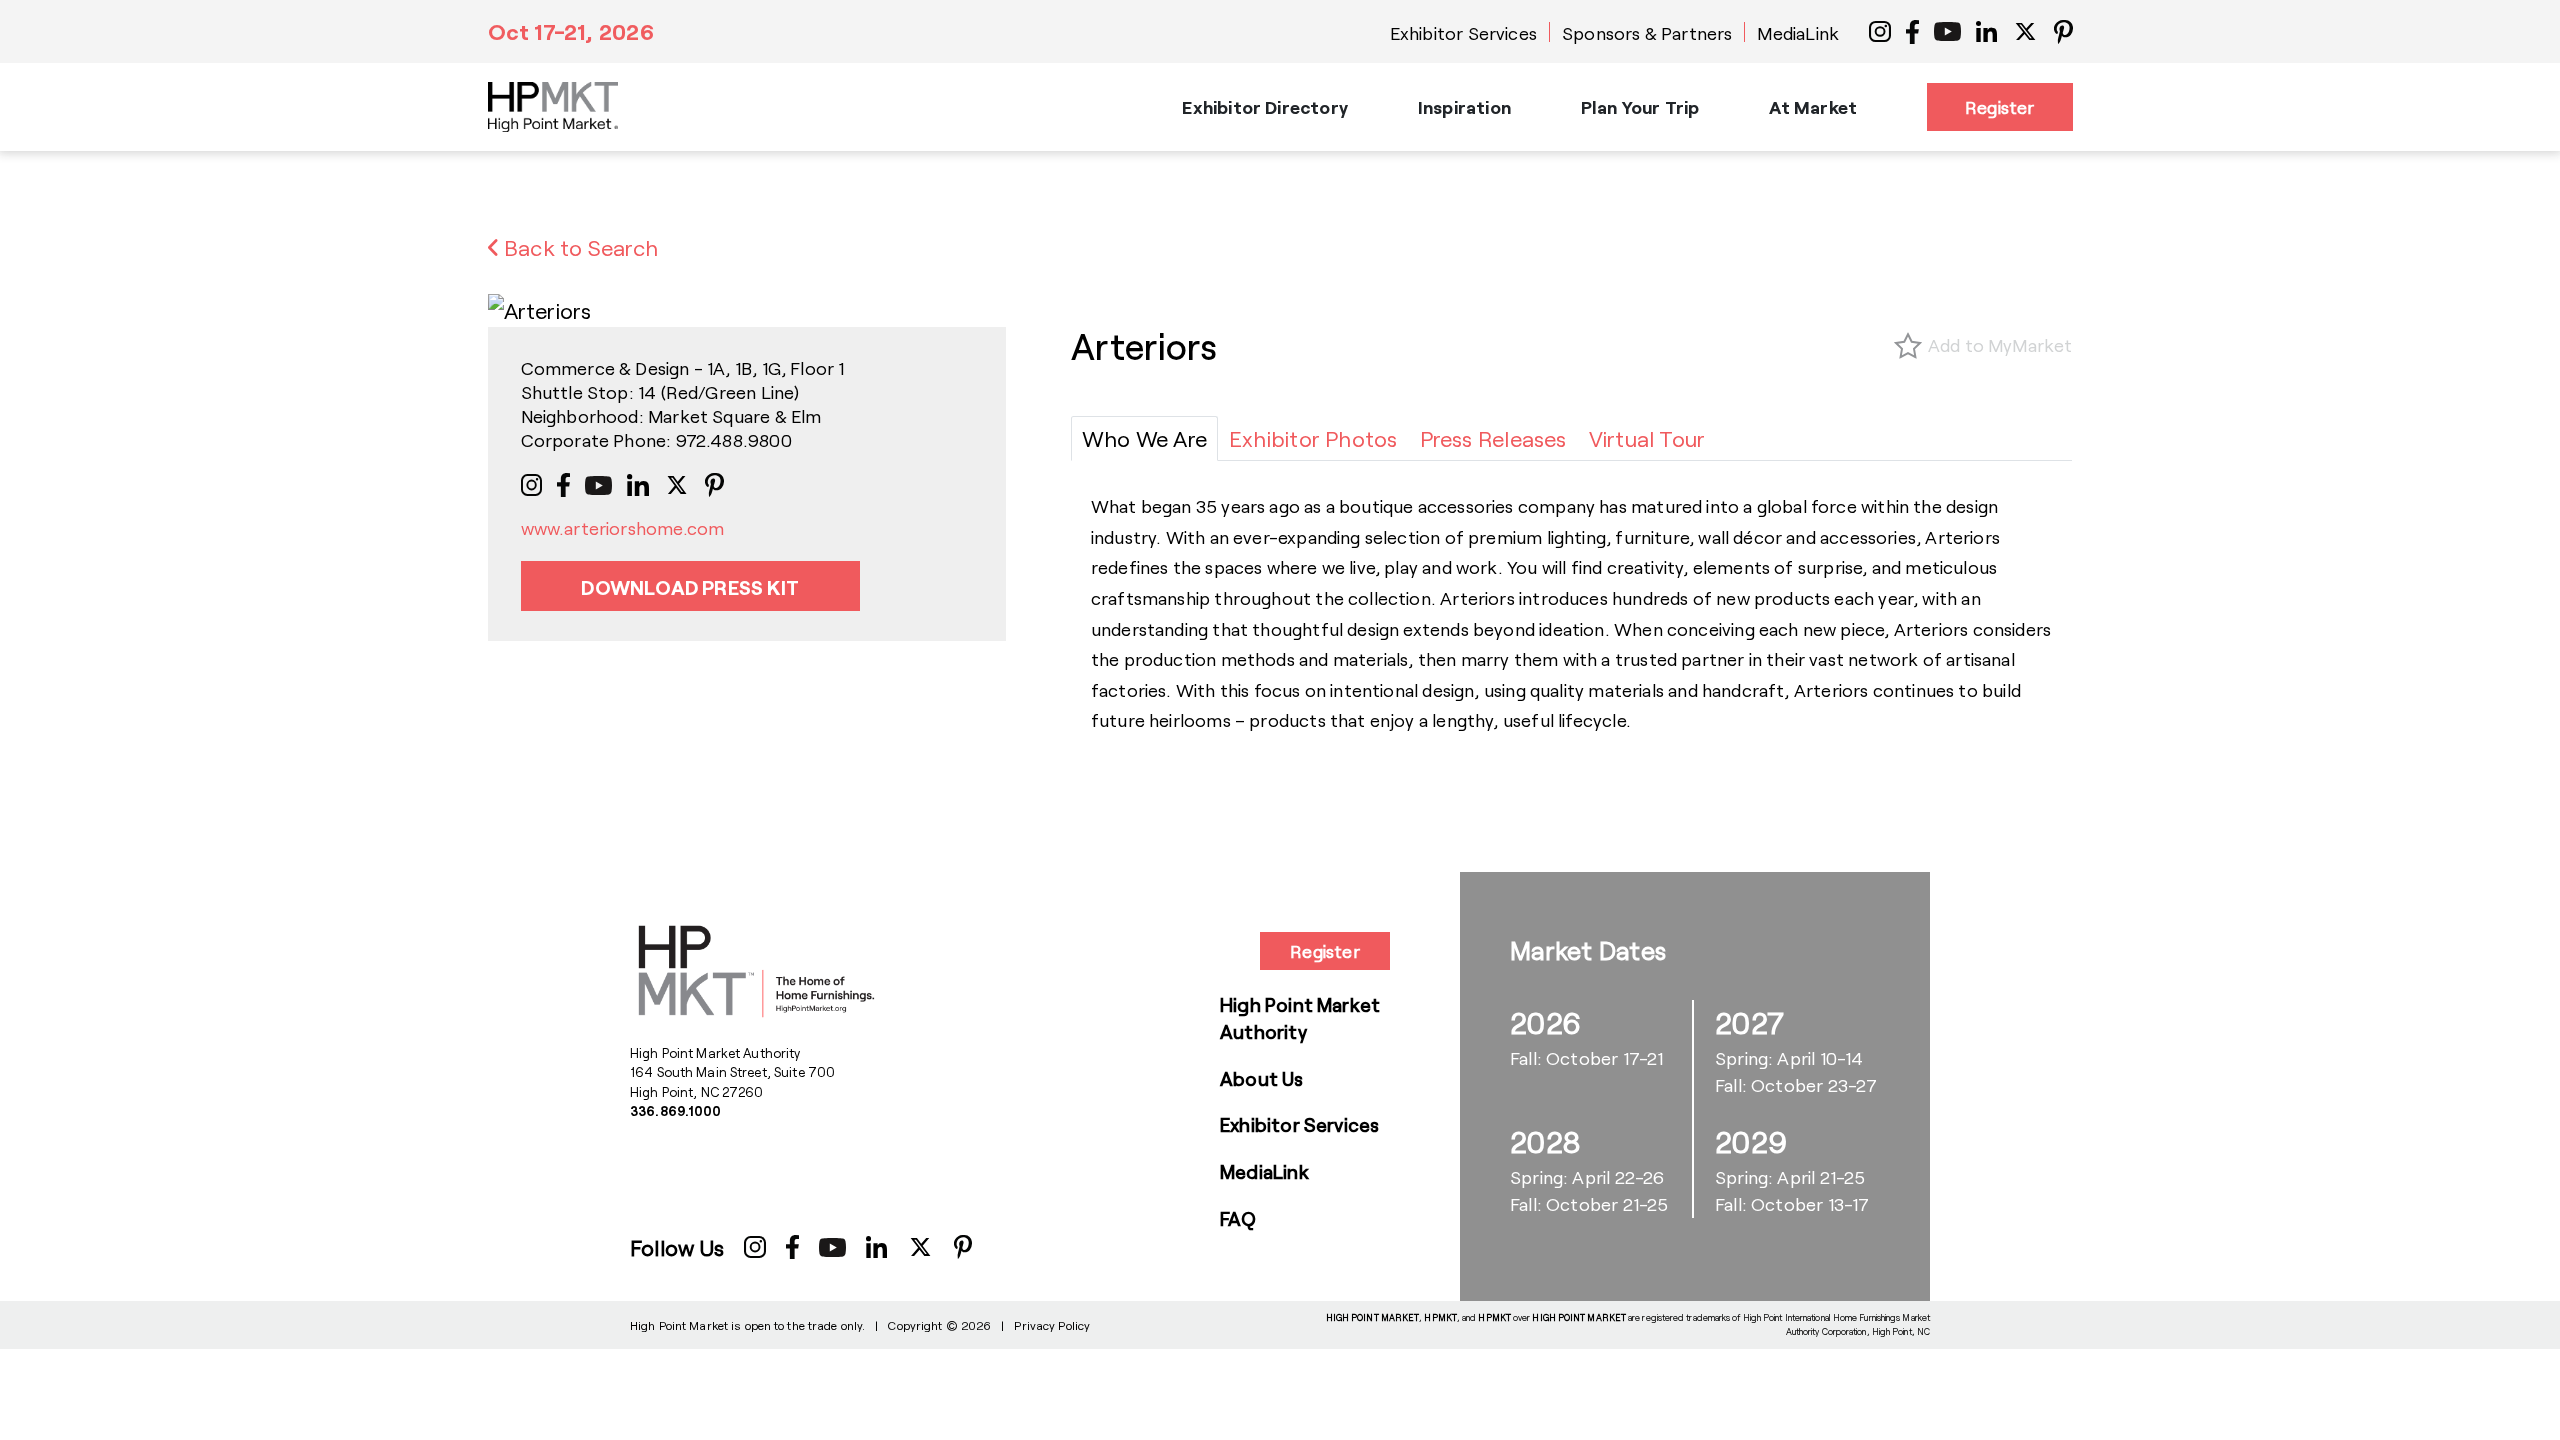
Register (1999, 107)
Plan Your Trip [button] (1640, 107)
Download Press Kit (690, 587)
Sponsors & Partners (1647, 33)
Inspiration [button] (1464, 107)
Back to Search (578, 247)
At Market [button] (1813, 107)
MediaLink (1798, 33)
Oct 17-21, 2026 (571, 31)
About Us (1262, 1078)
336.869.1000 (676, 1111)
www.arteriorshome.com (623, 528)
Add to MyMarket (2000, 345)
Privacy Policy (1052, 1325)
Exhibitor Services (1463, 33)
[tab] (1144, 438)
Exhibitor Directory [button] (1264, 107)
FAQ (1238, 1218)
